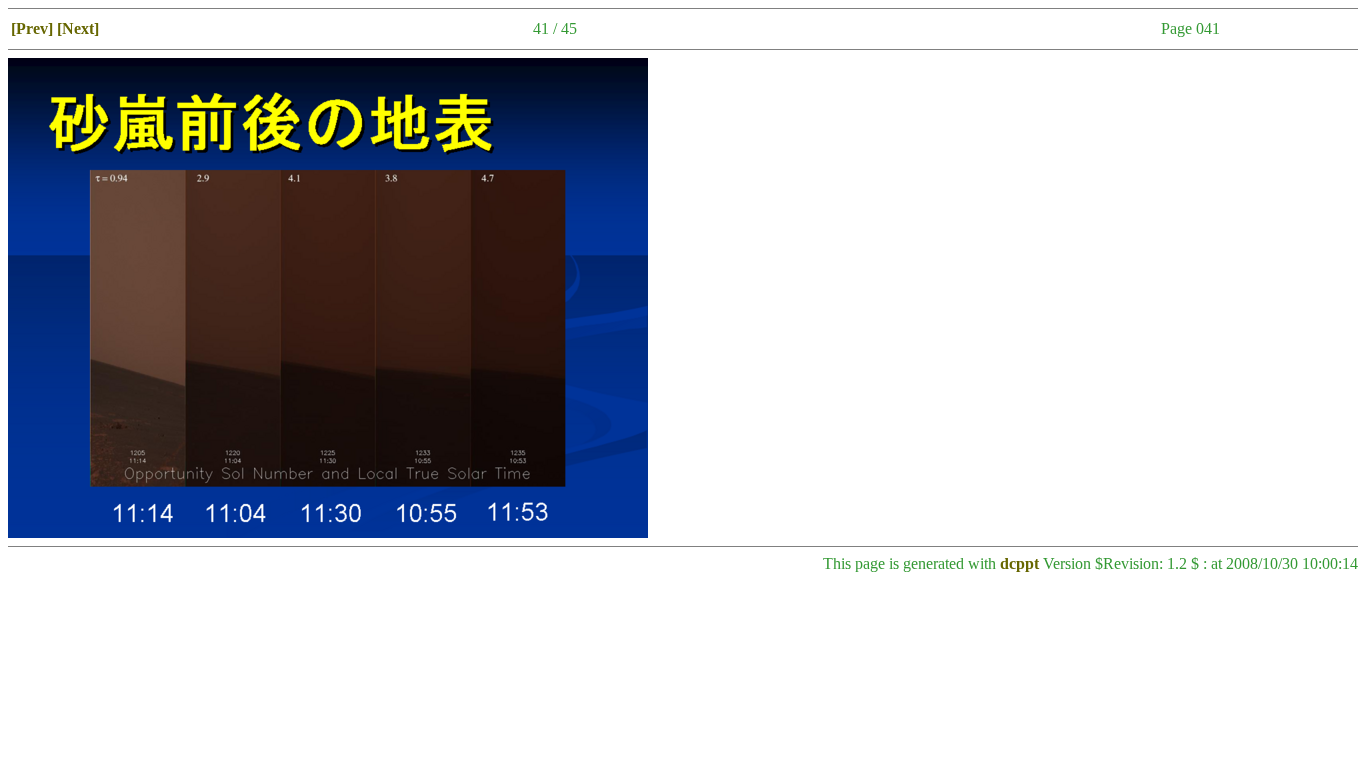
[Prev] (32, 28)
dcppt (1019, 563)
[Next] (78, 28)
